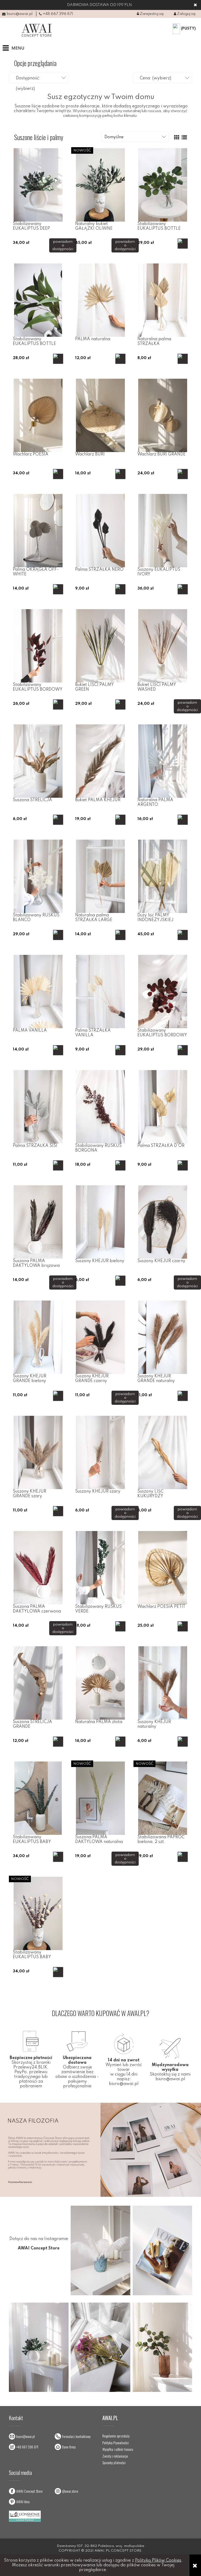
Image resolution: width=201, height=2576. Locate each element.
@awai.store (70, 2491)
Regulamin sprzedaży (116, 2436)
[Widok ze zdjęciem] (177, 138)
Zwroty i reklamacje (115, 2456)
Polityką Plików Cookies (158, 2561)
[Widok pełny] (184, 138)
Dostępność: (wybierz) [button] (28, 84)
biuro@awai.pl (20, 14)
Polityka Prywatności (116, 2443)
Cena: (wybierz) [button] (155, 78)
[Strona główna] (37, 30)
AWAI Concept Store (29, 2491)
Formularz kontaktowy (76, 2436)
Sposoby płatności (114, 2463)
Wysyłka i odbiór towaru (118, 2449)
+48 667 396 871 (58, 14)
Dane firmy (69, 2447)
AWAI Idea (23, 2501)
